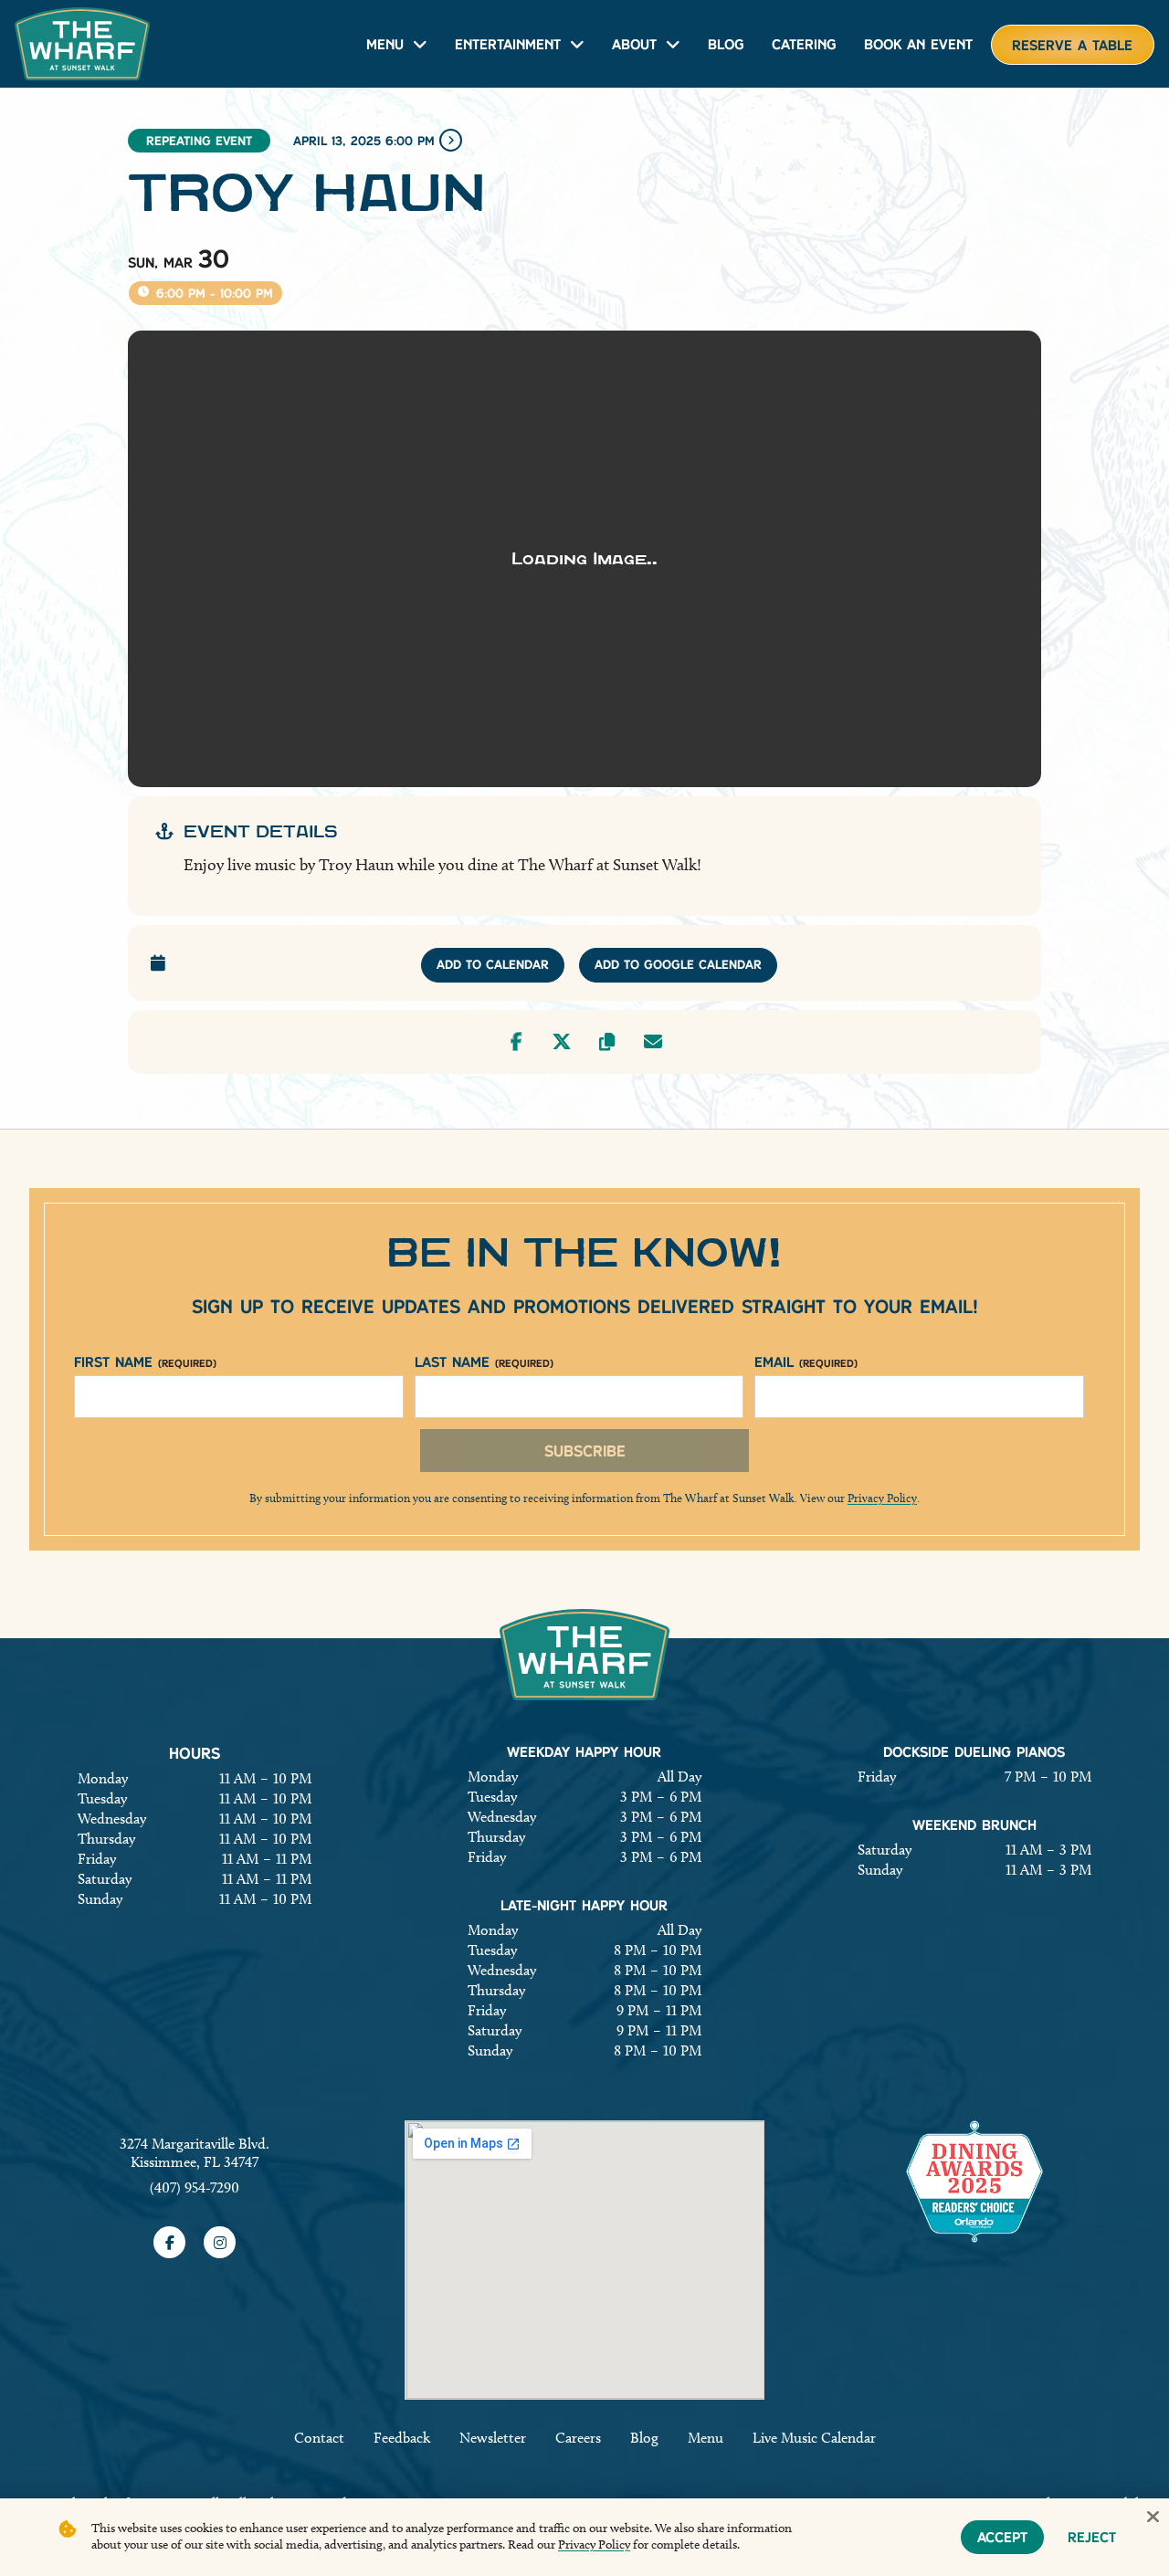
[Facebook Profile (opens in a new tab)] (169, 2242)
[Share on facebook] (516, 1042)
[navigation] (82, 44)
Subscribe (585, 1451)
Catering (804, 44)
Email (806, 1362)
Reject (1092, 2537)
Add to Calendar (493, 964)
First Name (145, 1362)
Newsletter (493, 2438)
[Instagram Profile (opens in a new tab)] (220, 2242)
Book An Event (918, 44)
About (634, 44)
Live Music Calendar (814, 2438)
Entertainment (508, 44)
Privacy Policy (882, 1498)
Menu (385, 44)
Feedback (402, 2438)
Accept (1002, 2537)
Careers (578, 2438)
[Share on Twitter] (562, 1042)
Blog (726, 44)
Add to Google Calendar (678, 964)
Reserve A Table (1072, 45)
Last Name (484, 1362)
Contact (319, 2438)
